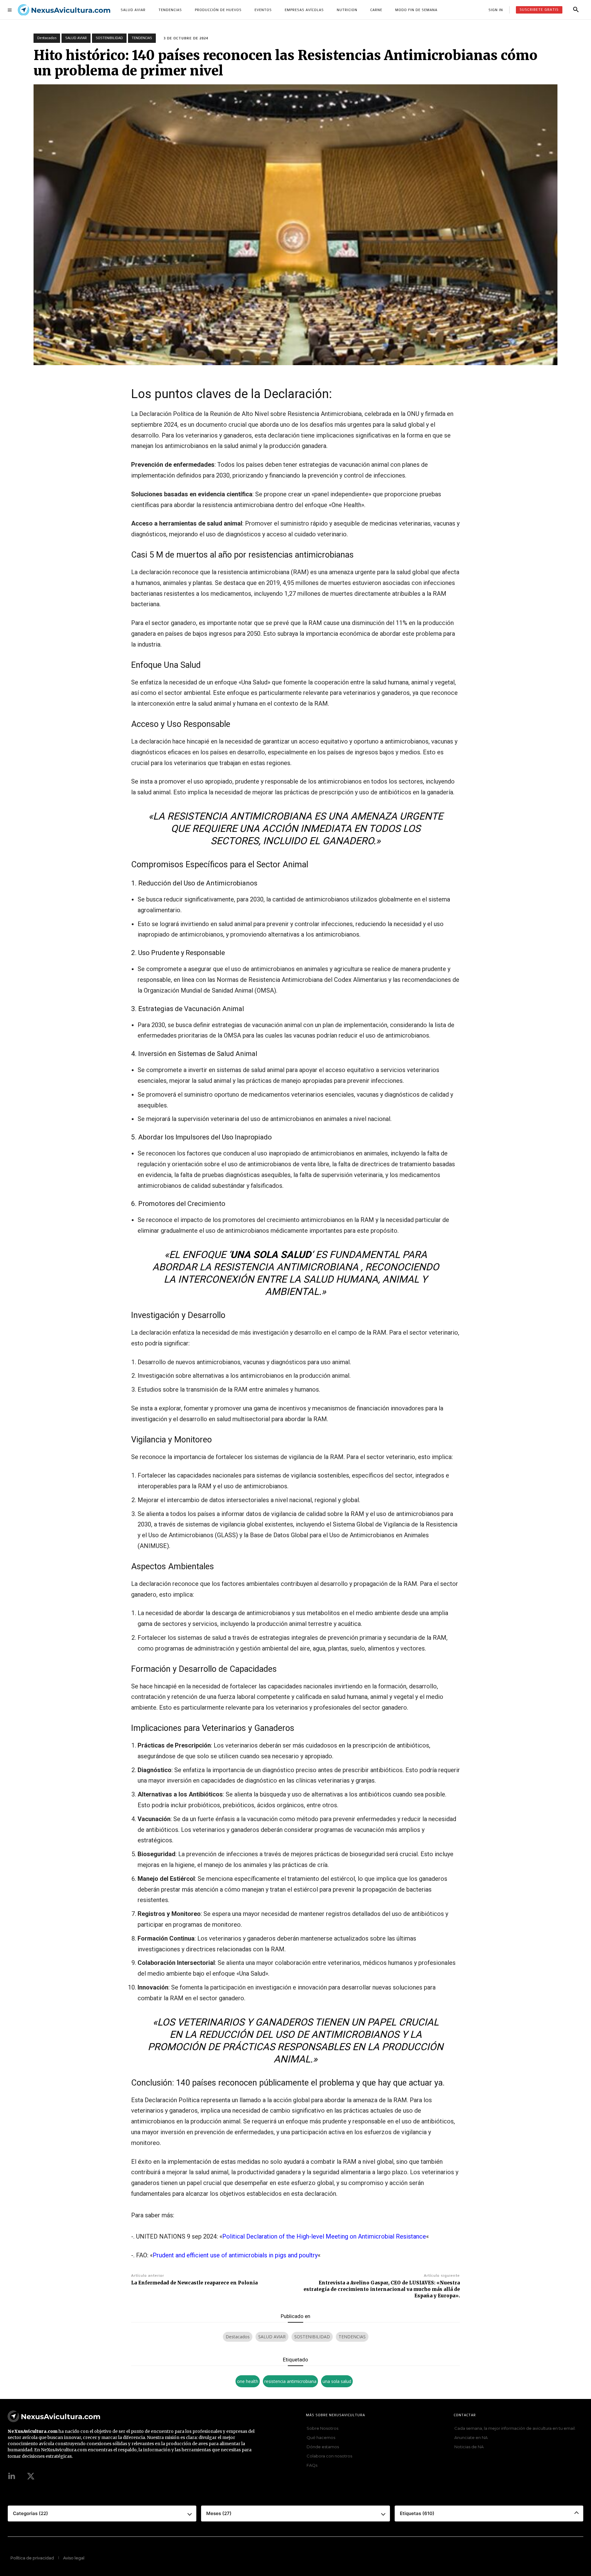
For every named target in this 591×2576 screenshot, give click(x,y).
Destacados (47, 38)
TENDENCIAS (142, 38)
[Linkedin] (12, 2477)
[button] (576, 10)
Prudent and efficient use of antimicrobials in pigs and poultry (235, 2255)
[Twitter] (31, 2477)
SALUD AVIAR (76, 38)
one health (248, 2381)
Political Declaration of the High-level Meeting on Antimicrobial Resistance (324, 2236)
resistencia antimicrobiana (290, 2381)
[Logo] (64, 10)
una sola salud (337, 2381)
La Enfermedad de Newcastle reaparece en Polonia (194, 2283)
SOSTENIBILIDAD (109, 38)
